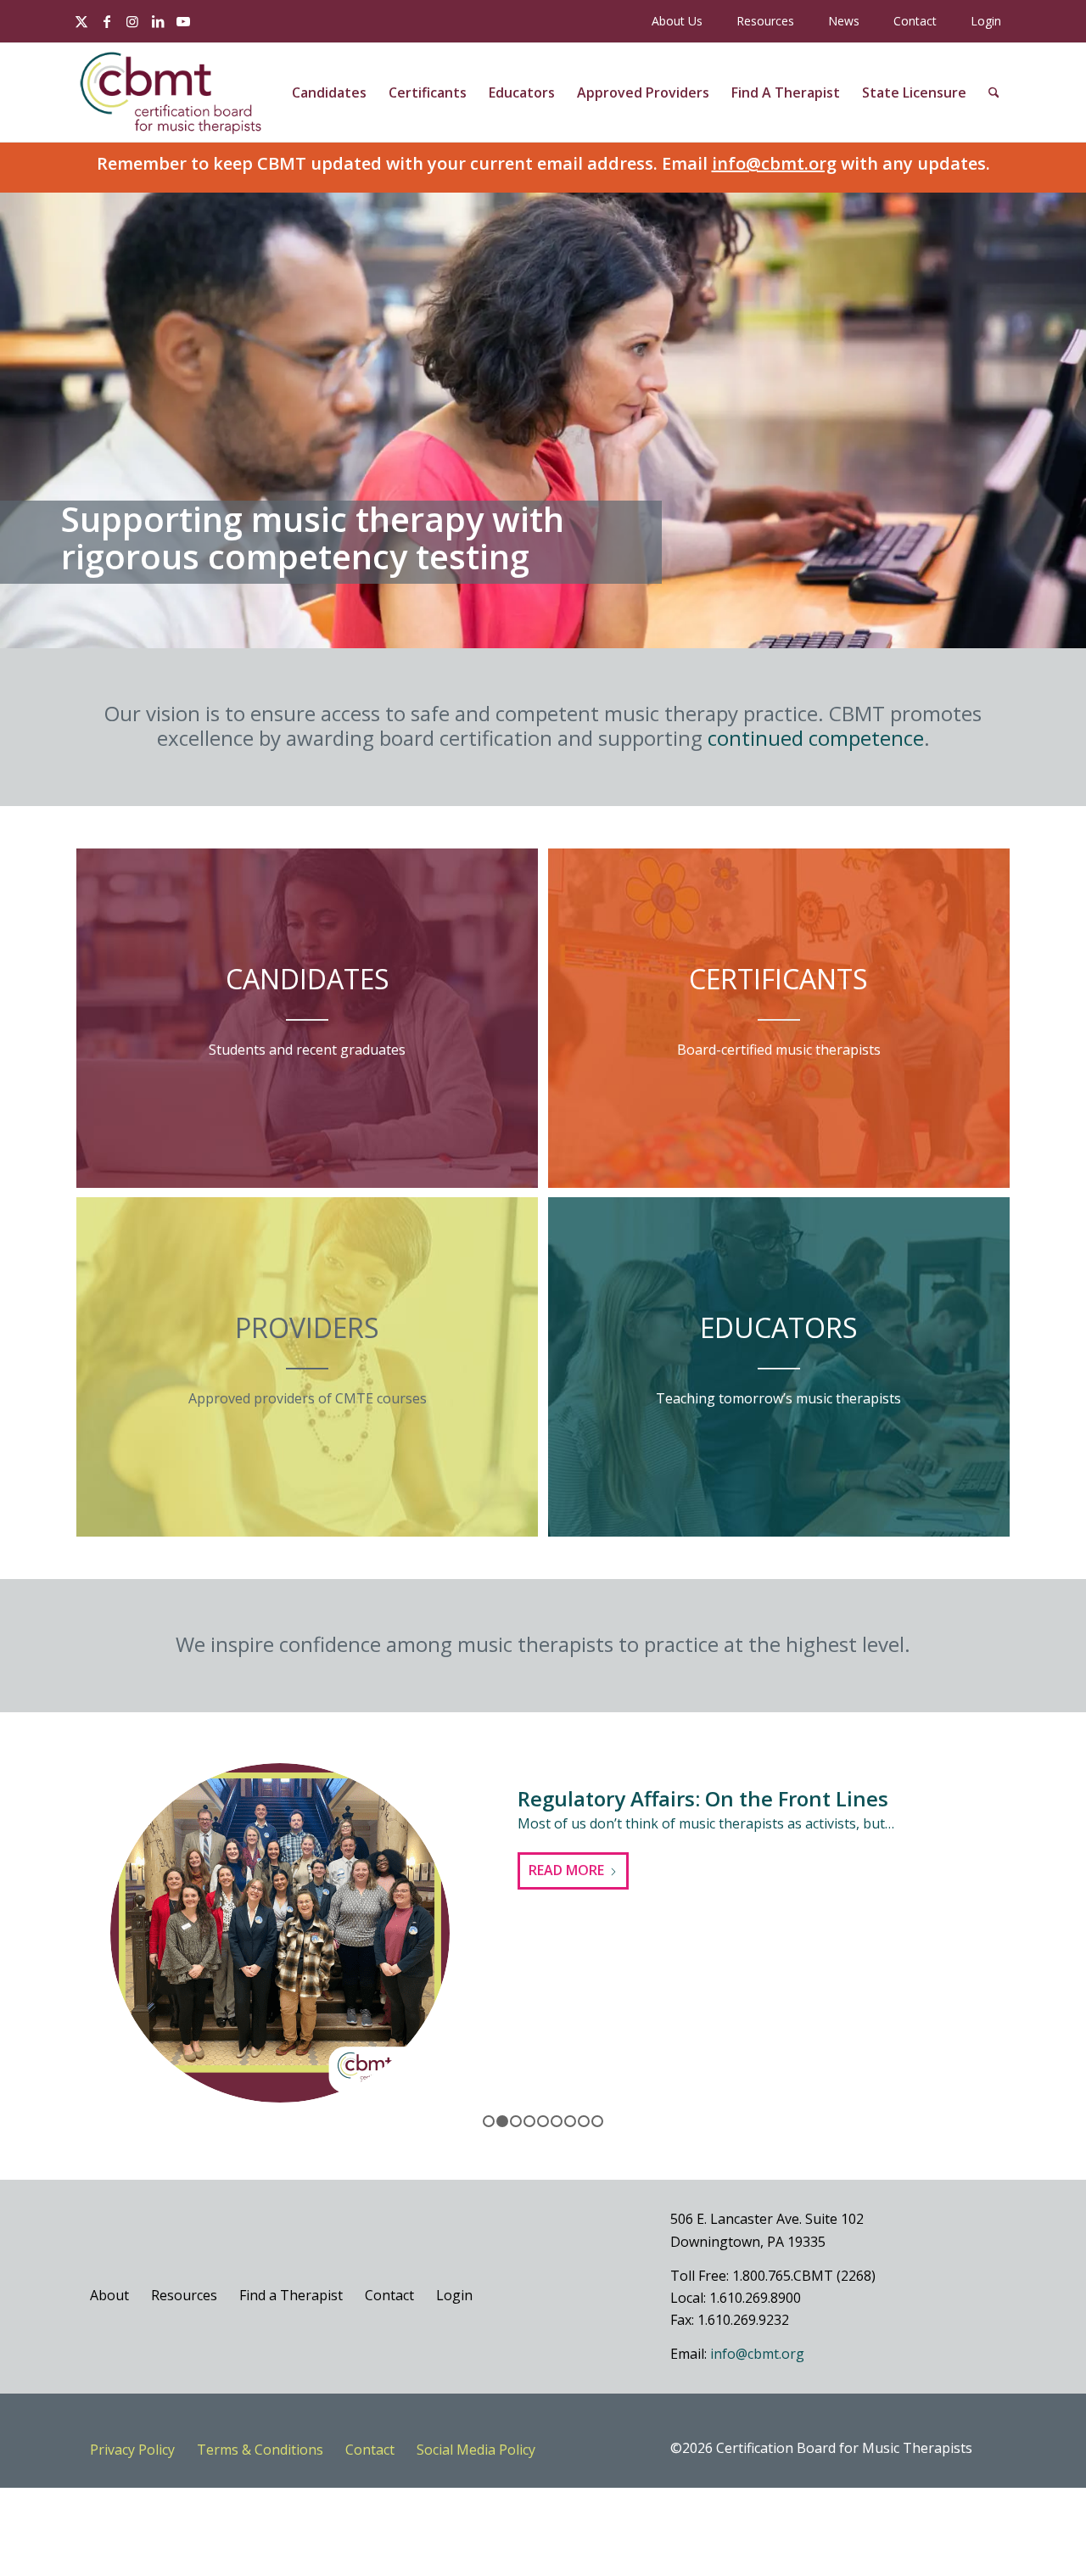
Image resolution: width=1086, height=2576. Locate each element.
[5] (543, 2121)
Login (986, 21)
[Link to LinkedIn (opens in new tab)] (158, 21)
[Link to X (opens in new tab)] (81, 21)
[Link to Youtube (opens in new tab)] (183, 21)
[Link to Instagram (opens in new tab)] (132, 21)
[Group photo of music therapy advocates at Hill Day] (280, 1933)
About (109, 2295)
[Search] (994, 92)
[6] (557, 2121)
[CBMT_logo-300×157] (171, 92)
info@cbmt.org (774, 163)
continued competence (816, 738)
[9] (597, 2121)
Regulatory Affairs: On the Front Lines (703, 1798)
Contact (915, 21)
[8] (584, 2121)
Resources (765, 21)
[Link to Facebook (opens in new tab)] (107, 21)
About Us (677, 21)
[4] (529, 2121)
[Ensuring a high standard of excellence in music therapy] (529, 630)
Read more (566, 1870)
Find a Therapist (291, 2295)
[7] (570, 2121)
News (844, 21)
